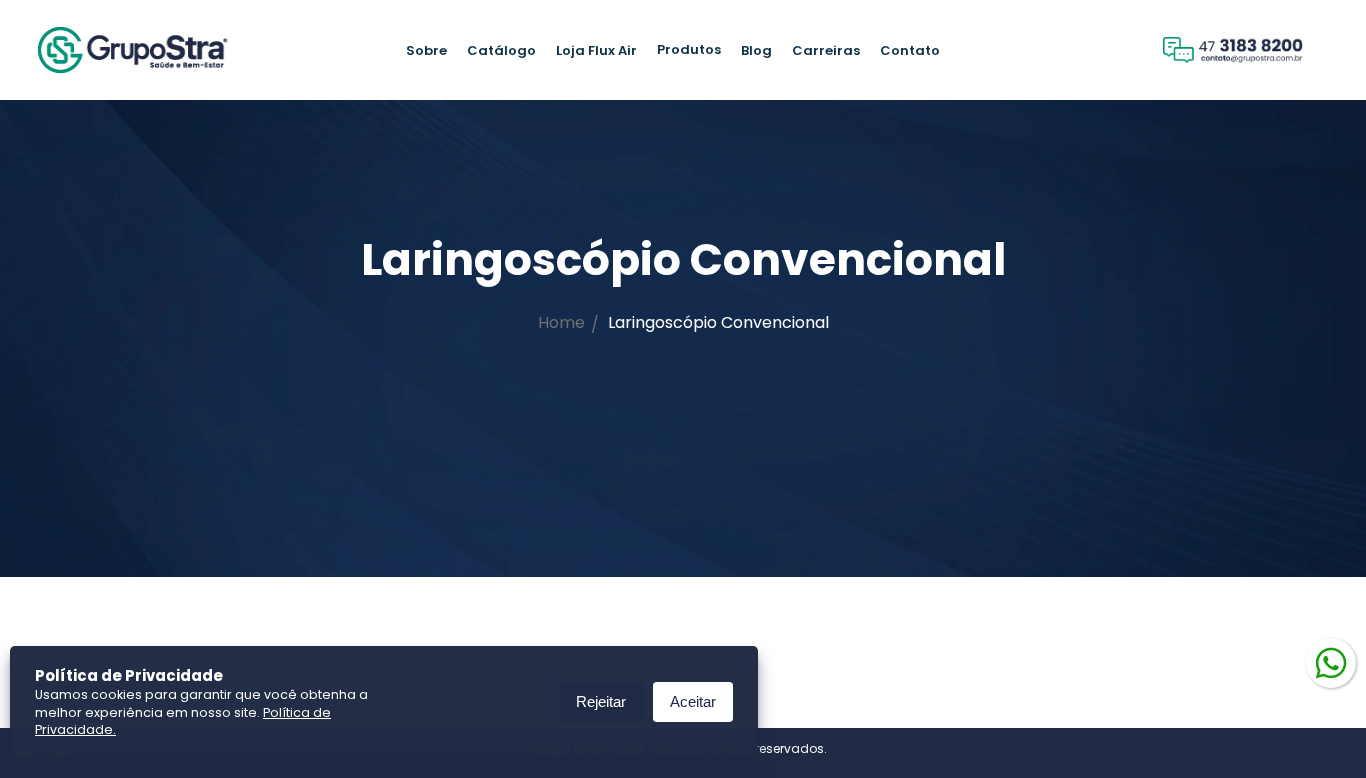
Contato (910, 50)
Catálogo (501, 50)
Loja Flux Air (596, 50)
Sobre (426, 50)
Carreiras (826, 50)
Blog (756, 50)
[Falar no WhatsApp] (1331, 661)
